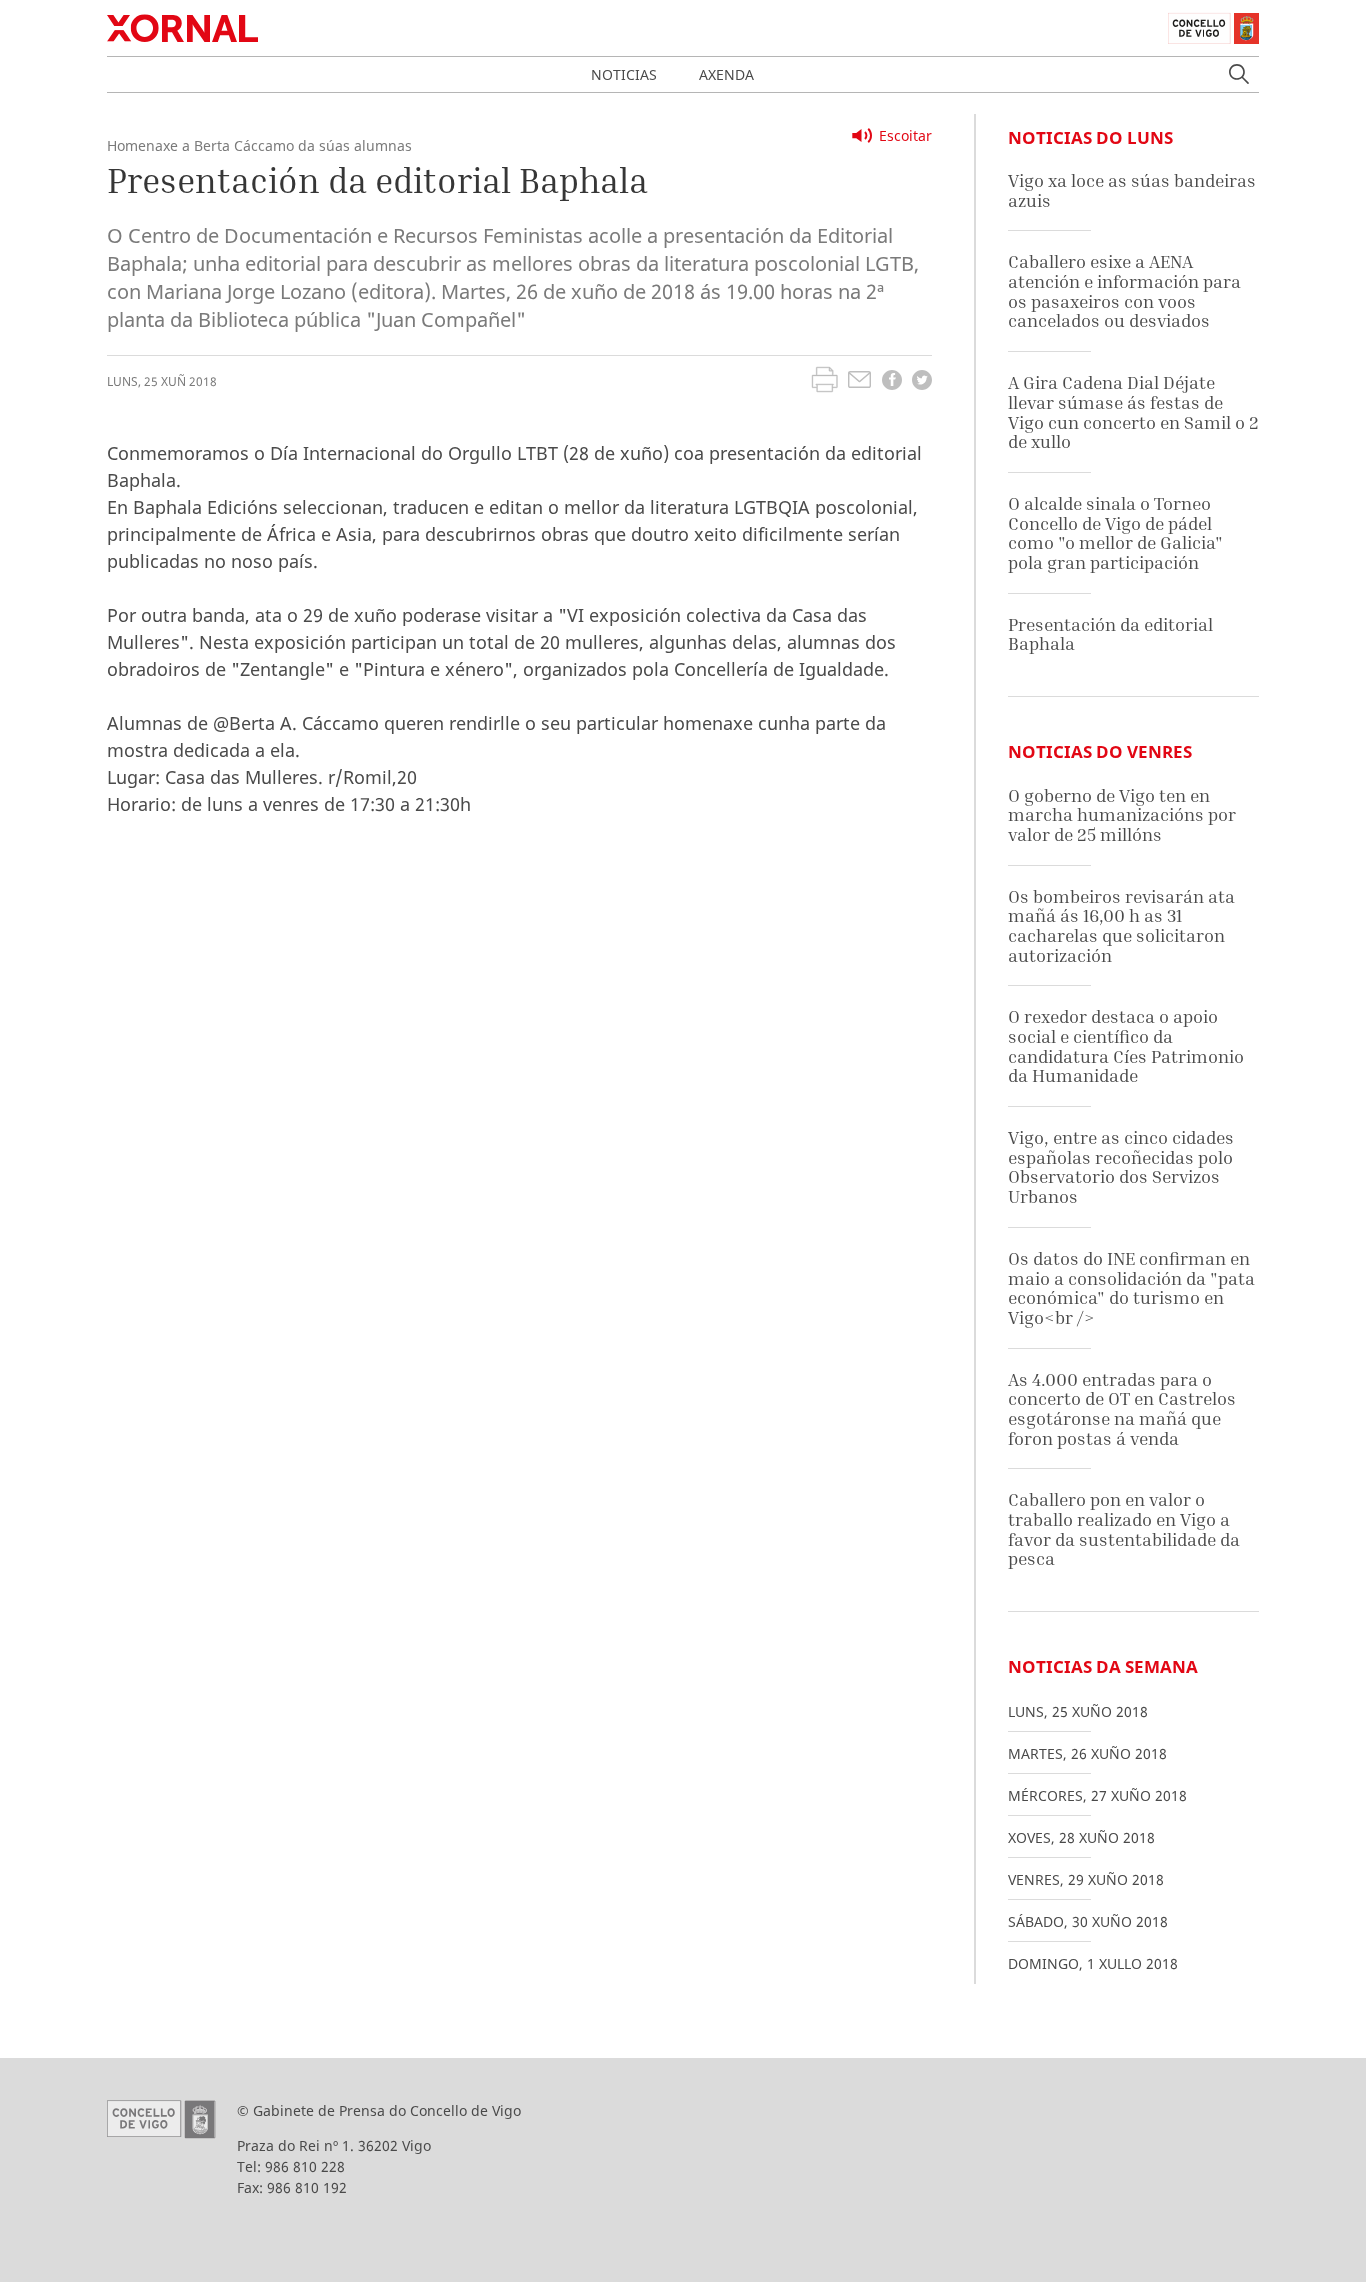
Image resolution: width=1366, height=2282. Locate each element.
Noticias (624, 74)
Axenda (726, 74)
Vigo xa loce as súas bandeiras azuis (1132, 190)
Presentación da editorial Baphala (1110, 634)
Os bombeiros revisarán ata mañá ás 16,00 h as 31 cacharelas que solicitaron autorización (1121, 926)
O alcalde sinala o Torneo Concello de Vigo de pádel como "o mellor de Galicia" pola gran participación (1115, 533)
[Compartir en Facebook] (892, 382)
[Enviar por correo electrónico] (859, 382)
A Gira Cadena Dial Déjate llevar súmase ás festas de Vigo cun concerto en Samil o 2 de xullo (1133, 412)
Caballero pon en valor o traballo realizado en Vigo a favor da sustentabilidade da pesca (1124, 1529)
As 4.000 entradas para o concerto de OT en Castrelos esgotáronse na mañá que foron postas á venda (1122, 1409)
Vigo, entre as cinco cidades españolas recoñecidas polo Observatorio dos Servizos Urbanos (1121, 1167)
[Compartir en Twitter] (922, 382)
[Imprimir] (824, 382)
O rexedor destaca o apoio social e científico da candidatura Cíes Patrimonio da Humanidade (1126, 1046)
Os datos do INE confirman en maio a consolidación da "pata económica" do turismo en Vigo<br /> (1131, 1288)
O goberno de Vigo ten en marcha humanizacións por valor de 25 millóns (1122, 815)
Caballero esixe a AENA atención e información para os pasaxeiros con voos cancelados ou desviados (1124, 291)
